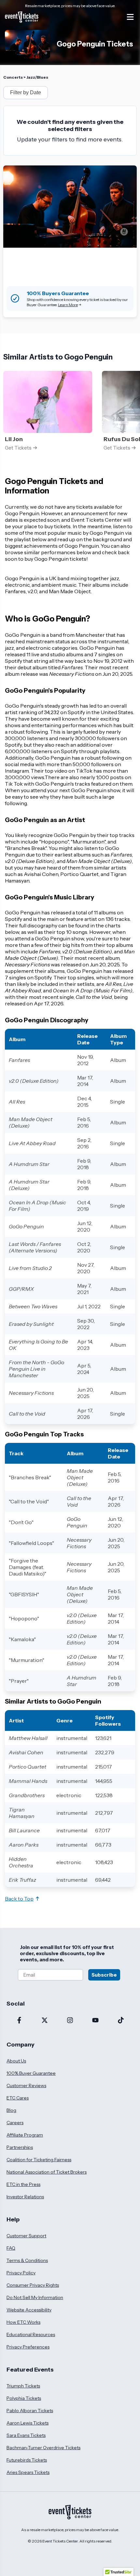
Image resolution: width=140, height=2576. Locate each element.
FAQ (11, 2248)
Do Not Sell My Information (35, 2297)
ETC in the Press (23, 2184)
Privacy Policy (21, 2273)
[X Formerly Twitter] (45, 2021)
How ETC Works (23, 2322)
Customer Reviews (26, 2086)
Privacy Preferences (28, 2347)
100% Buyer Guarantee (31, 2073)
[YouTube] (95, 2021)
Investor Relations (25, 2197)
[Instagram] (70, 2021)
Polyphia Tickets (24, 2398)
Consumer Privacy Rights (33, 2285)
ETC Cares (18, 2098)
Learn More (68, 305)
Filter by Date (26, 92)
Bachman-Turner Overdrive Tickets (43, 2448)
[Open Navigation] (130, 17)
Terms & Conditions (27, 2260)
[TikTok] (121, 2021)
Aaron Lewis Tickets (28, 2423)
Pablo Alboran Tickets (30, 2411)
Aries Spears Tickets (28, 2472)
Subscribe (104, 1975)
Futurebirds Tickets (27, 2460)
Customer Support (26, 2236)
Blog (11, 2110)
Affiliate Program (25, 2135)
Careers (15, 2123)
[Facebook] (19, 2021)
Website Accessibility (29, 2310)
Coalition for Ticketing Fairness (39, 2160)
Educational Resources (31, 2334)
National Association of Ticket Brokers (47, 2172)
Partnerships (20, 2147)
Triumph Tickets (23, 2386)
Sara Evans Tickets (26, 2435)
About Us (16, 2061)
